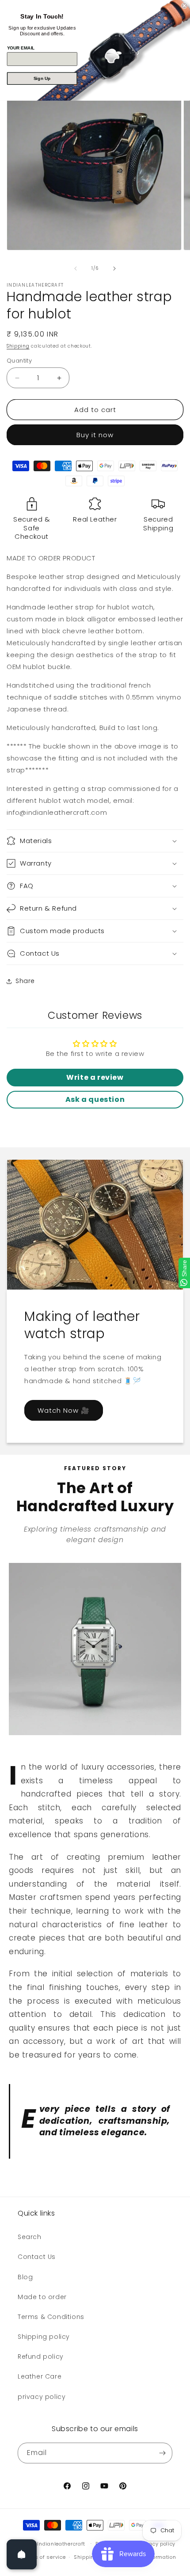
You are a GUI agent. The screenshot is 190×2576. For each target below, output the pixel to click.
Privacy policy (157, 2544)
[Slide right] (114, 269)
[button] (95, 841)
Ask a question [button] (95, 1099)
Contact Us (37, 2257)
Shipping (18, 346)
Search (30, 2237)
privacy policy (42, 2397)
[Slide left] (76, 269)
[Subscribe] (162, 2453)
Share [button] (25, 981)
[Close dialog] (184, 6)
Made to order (42, 2297)
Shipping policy (44, 2337)
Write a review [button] (95, 1077)
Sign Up (42, 78)
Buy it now (95, 435)
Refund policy (41, 2357)
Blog (25, 2277)
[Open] (22, 2554)
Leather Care (40, 2376)
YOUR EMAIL (21, 47)
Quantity (19, 361)
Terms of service (44, 2557)
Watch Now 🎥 (64, 1410)
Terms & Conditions (51, 2317)
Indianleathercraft (61, 2543)
